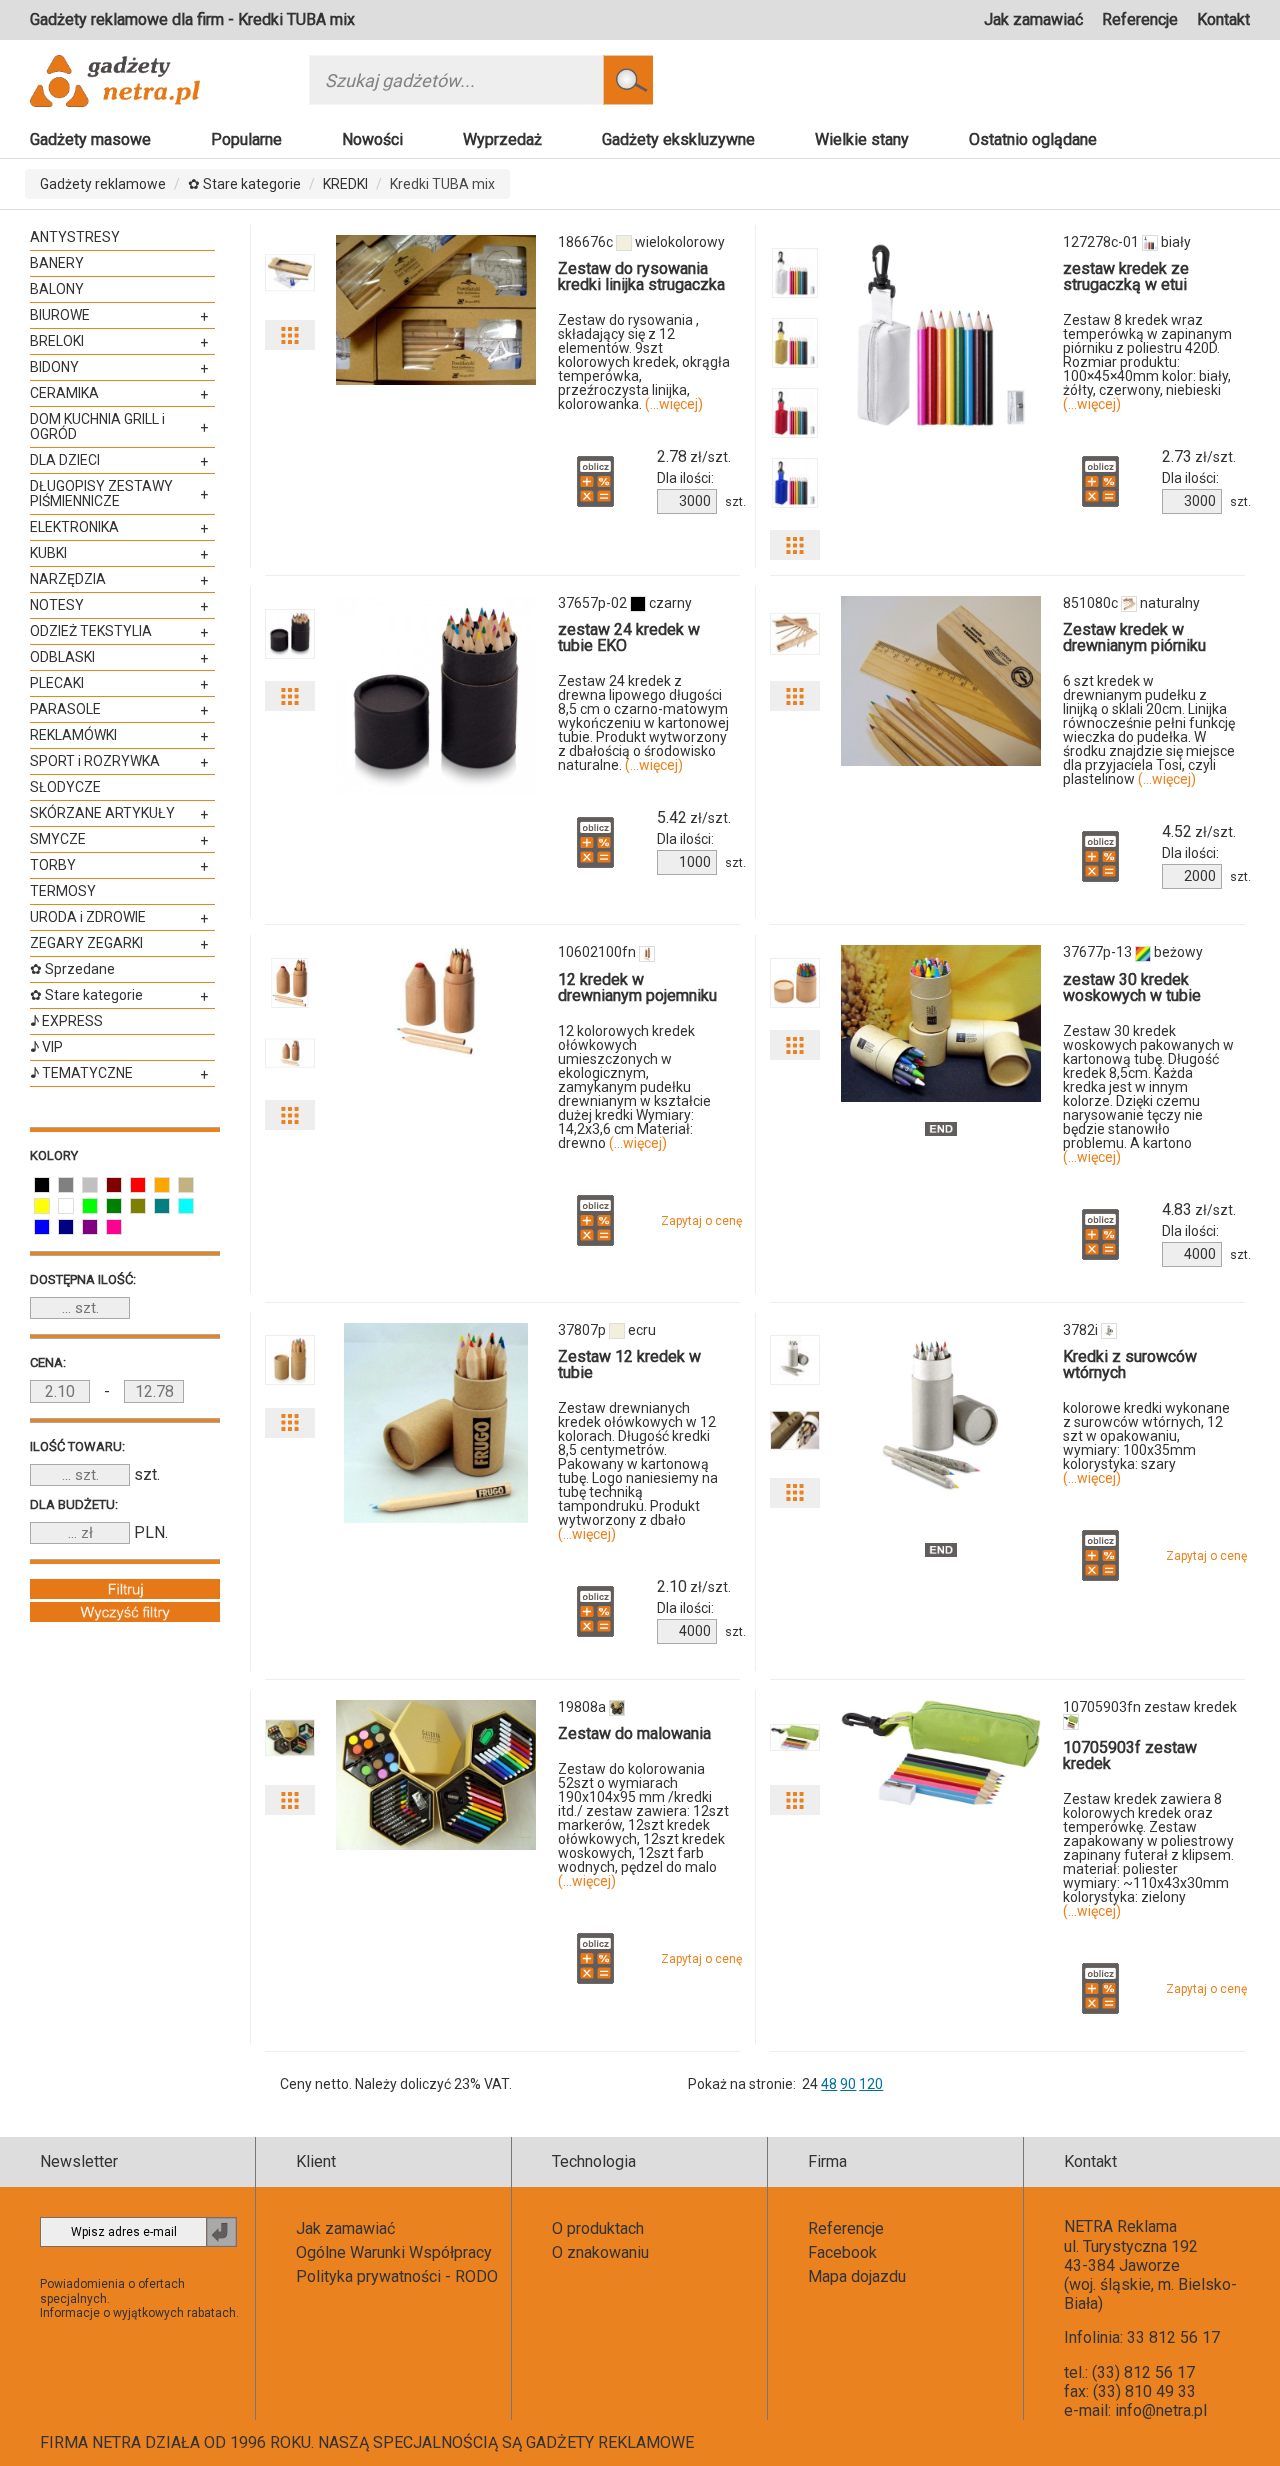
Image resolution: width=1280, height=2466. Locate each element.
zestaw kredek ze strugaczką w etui (1126, 276)
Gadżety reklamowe (103, 184)
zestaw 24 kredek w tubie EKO (629, 637)
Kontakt (1223, 19)
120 (871, 2084)
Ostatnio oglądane (1033, 139)
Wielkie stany (862, 139)
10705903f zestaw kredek (1130, 1755)
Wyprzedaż (502, 139)
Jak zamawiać (1033, 19)
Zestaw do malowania (634, 1733)
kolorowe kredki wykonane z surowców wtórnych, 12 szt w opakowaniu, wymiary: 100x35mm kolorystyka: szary (1146, 1443)
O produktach (598, 2228)
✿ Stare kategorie (244, 184)
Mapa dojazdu (857, 2276)
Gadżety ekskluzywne (678, 139)
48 (829, 2084)
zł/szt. (694, 457)
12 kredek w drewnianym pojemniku (637, 987)
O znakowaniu (600, 2252)
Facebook (842, 2252)
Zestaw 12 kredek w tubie (629, 1364)
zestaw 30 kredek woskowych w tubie (1132, 987)
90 (848, 2084)
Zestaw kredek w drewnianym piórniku (1134, 637)
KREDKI (345, 184)
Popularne (246, 139)
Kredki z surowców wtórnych (1130, 1364)
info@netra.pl (1161, 2410)
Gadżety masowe (90, 139)
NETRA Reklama (1120, 2226)
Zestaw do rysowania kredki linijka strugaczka (641, 276)
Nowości (372, 139)
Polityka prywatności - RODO (397, 2276)
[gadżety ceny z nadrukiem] (436, 310)
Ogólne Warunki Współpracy (394, 2252)
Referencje (1140, 19)
